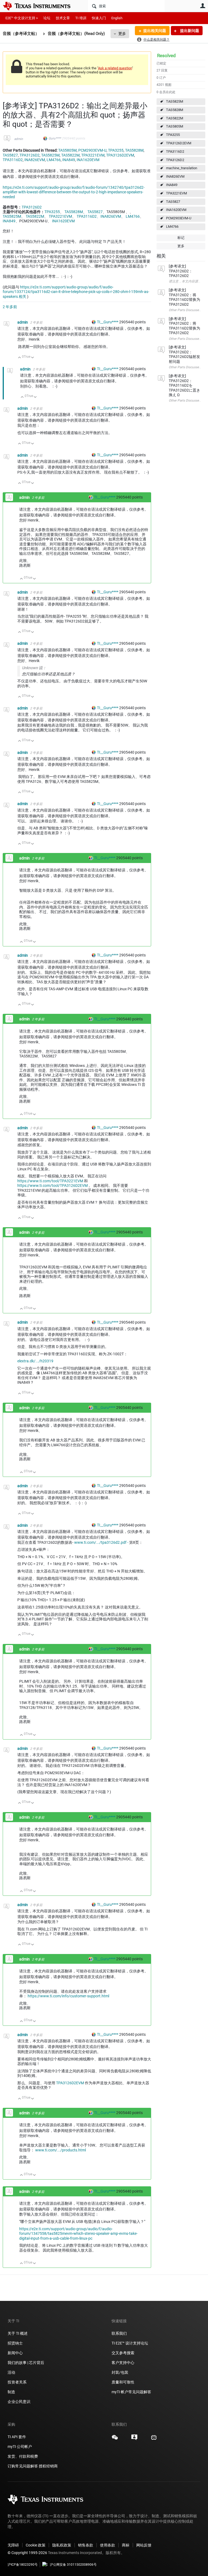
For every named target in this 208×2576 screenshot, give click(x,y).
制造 (11, 2392)
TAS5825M (175, 101)
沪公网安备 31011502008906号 (73, 2565)
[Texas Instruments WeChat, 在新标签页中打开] (115, 2439)
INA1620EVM (176, 210)
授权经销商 (48, 2466)
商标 (126, 2545)
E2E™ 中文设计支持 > (22, 18)
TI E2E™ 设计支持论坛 (130, 2343)
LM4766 (172, 227)
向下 (33, 358)
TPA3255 (173, 135)
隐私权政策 (62, 2545)
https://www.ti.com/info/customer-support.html (68, 1996)
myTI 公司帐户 (20, 2447)
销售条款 (86, 2545)
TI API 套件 (17, 2437)
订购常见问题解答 (23, 2466)
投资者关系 (17, 2382)
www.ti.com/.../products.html (61, 2150)
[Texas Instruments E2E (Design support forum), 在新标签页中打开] (134, 2439)
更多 (122, 34)
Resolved (166, 56)
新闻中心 (15, 2353)
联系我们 (119, 2333)
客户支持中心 (123, 2363)
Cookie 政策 (36, 2545)
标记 (181, 238)
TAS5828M (175, 110)
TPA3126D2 (175, 160)
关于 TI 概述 (18, 2333)
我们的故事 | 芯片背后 (26, 2363)
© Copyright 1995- (27, 2553)
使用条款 (108, 2545)
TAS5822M (175, 118)
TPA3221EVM (176, 193)
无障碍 (13, 2545)
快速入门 (99, 18)
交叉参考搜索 (123, 2353)
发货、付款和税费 (23, 2456)
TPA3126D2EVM (179, 143)
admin (19, 139)
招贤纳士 (15, 2343)
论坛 (47, 18)
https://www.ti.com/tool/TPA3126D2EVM (53, 1186)
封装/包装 (120, 2372)
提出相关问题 (155, 31)
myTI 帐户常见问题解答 (131, 2392)
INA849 (172, 185)
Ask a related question (115, 68)
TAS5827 (173, 202)
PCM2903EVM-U (179, 218)
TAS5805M (175, 126)
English (117, 18)
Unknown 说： (34, 668)
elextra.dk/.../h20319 (35, 1361)
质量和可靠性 (123, 2382)
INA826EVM (175, 176)
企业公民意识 (19, 2402)
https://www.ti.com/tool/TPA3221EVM (50, 1181)
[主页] (41, 6)
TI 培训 (81, 18)
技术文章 (63, 18)
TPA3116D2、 (89, 216)
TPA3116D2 (175, 152)
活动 (11, 2372)
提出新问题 (189, 31)
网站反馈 (144, 2545)
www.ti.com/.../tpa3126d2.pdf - (101, 1542)
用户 (203, 6)
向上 (20, 358)
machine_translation (182, 168)
